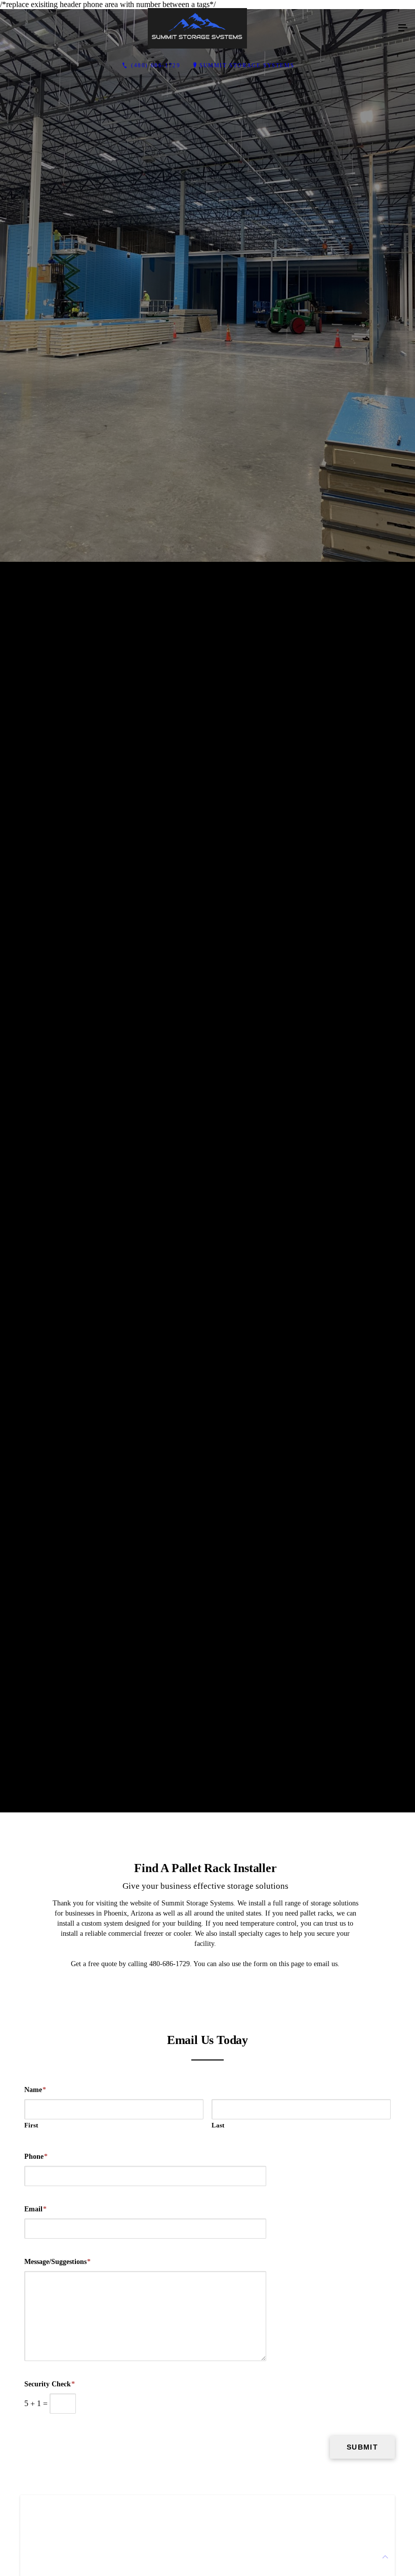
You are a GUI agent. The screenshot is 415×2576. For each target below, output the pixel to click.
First (31, 2125)
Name (35, 2090)
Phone (36, 2157)
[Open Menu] (403, 28)
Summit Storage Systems (247, 65)
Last (218, 2125)
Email (35, 2209)
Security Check (50, 2384)
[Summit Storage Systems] (197, 28)
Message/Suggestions (57, 2262)
